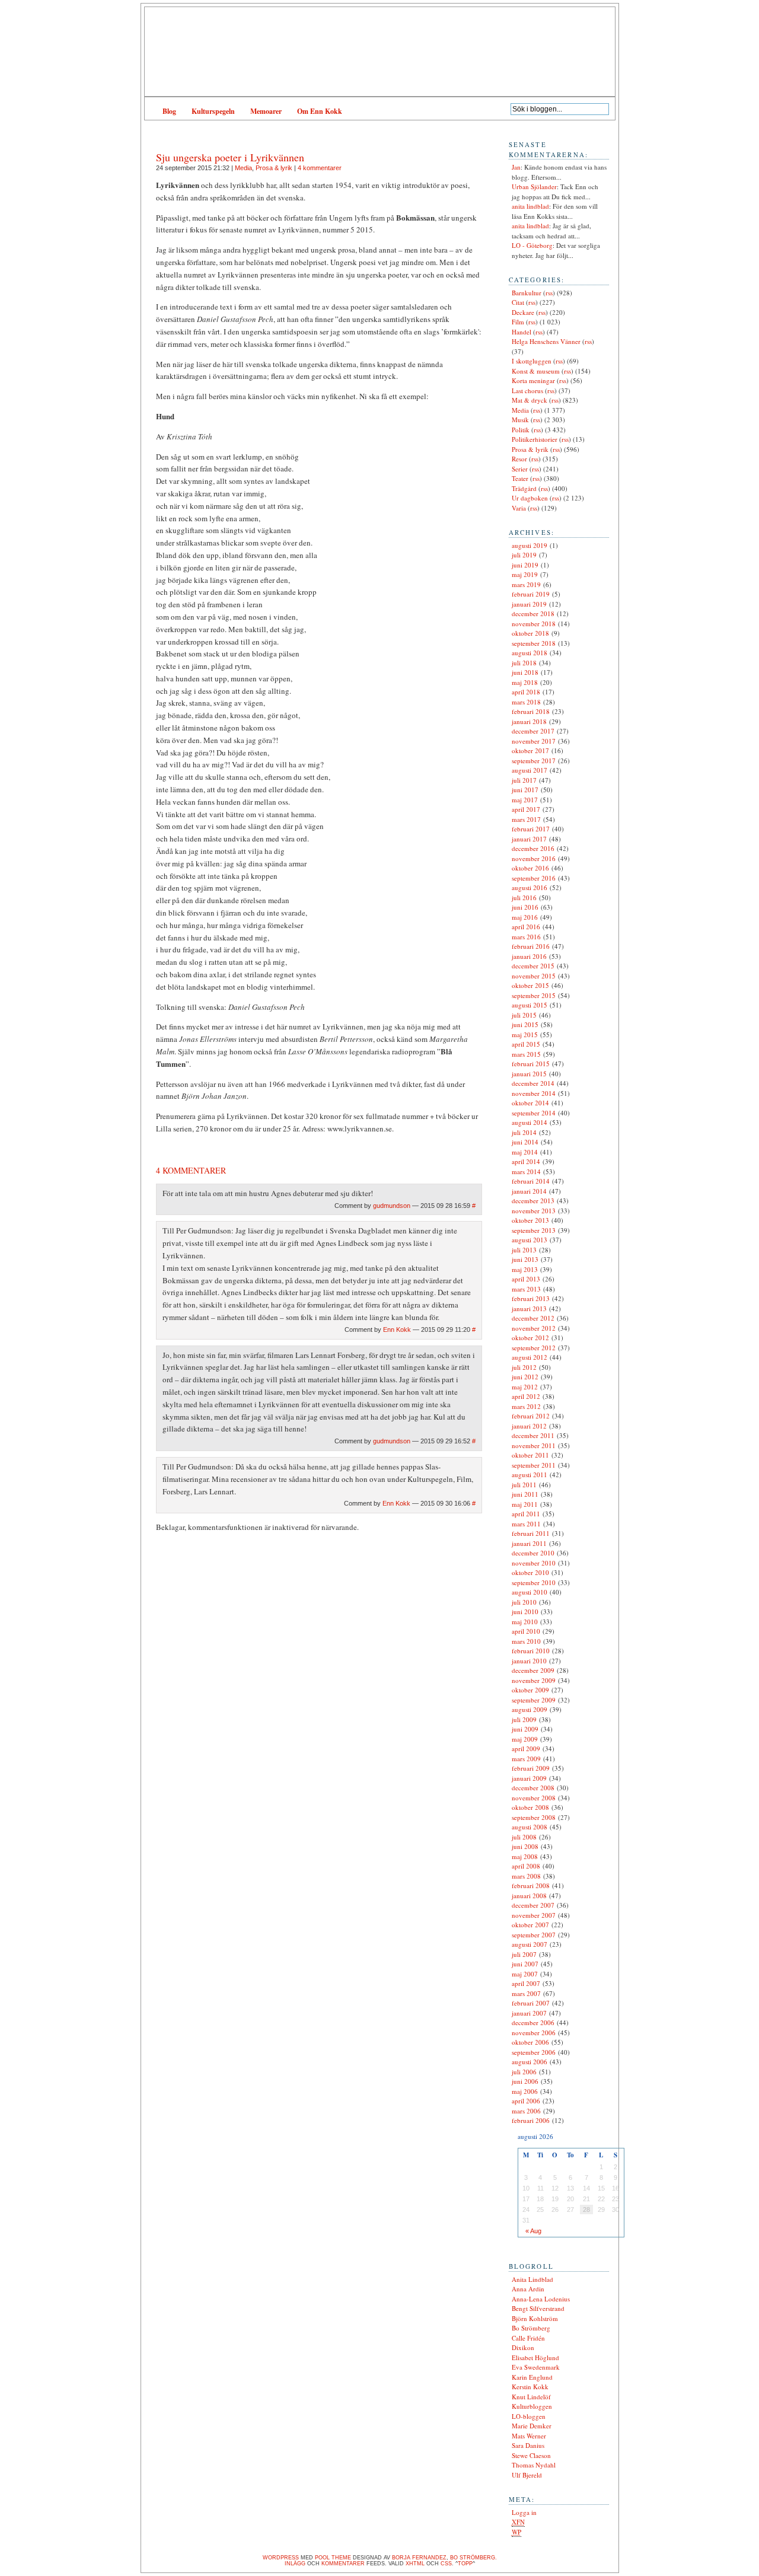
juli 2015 (524, 1015)
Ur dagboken (530, 498)
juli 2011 (524, 1485)
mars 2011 (526, 1524)
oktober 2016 (530, 868)
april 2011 (526, 1514)
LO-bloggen (529, 2416)
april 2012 (526, 1396)
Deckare (523, 312)
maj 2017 (525, 800)
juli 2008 (524, 1837)
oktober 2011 (530, 1455)
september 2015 (534, 995)
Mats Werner (529, 2436)
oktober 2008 (530, 1807)
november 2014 (534, 1093)
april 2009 (526, 1748)
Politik (521, 430)
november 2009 (534, 1680)
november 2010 (534, 1563)
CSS (446, 2564)
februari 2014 (531, 1181)
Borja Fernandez (419, 2558)
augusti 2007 (530, 1944)
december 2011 (533, 1435)
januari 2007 (529, 2013)
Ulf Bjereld (527, 2475)
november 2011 (534, 1445)
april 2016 (526, 927)
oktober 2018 (530, 633)
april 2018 (526, 692)
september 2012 (534, 1348)
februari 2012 (531, 1416)
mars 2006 (526, 2111)
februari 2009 (531, 1768)
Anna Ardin (528, 2289)
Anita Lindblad (532, 2279)
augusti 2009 (530, 1709)
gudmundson (392, 1206)
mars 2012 (526, 1406)
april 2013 (526, 1279)
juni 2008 (525, 1846)
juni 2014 (525, 1142)
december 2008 (533, 1788)
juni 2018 (525, 672)
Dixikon (523, 2347)
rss (549, 293)
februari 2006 (531, 2120)
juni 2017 (525, 790)
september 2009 (534, 1700)
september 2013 (534, 1230)
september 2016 (534, 878)
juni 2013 (525, 1259)
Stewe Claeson (531, 2455)
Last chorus (527, 390)
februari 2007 (531, 2003)
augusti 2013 (530, 1240)
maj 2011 (525, 1504)
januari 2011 (529, 1543)
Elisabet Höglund (535, 2357)
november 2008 (534, 1798)
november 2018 (534, 624)
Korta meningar (533, 380)
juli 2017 (524, 780)
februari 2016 (531, 946)
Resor (519, 459)
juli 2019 (524, 555)
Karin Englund (532, 2377)
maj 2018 (525, 682)
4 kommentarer (320, 168)
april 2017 (526, 809)
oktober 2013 (530, 1220)
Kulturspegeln (213, 111)
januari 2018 (529, 721)
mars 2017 (526, 819)
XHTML (415, 2564)
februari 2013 (531, 1298)
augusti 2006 (530, 2062)
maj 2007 (525, 1974)
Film (518, 322)
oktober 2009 (530, 1690)
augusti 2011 (530, 1474)
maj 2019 (525, 574)
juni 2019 (525, 565)
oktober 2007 (530, 1925)
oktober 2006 (530, 2042)
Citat (518, 302)
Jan (516, 167)
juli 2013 (524, 1250)
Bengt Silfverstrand (538, 2308)
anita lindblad (530, 206)
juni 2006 (525, 2081)
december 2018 (533, 613)
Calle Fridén (528, 2338)
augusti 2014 (530, 1122)
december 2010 (533, 1553)
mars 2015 (526, 1054)
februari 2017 (531, 829)
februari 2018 (531, 711)
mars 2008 (526, 1876)
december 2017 (533, 731)
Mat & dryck (530, 400)
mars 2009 (526, 1759)
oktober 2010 (530, 1572)
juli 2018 (524, 663)
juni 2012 (525, 1377)
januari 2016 (529, 956)
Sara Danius (528, 2445)
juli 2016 (524, 898)
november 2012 (534, 1328)
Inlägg (295, 2564)
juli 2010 (524, 1602)
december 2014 (533, 1083)
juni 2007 (525, 1964)
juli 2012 (524, 1367)
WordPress (281, 2558)
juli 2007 (524, 1954)
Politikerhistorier (535, 439)
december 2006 (533, 2022)
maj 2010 (525, 1622)
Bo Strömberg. (473, 2558)
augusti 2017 (530, 770)
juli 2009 (524, 1719)
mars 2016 (526, 937)
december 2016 (533, 848)
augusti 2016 (530, 887)
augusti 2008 (530, 1827)
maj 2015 (525, 1034)
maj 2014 (525, 1152)
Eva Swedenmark (536, 2367)
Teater (520, 478)
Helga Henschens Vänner (546, 341)
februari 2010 (531, 1651)
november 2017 (534, 741)
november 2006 (534, 2033)
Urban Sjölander (534, 186)
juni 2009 (525, 1729)
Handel (522, 332)
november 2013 (534, 1211)
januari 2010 (529, 1661)
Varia (519, 508)
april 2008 (526, 1866)
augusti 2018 (530, 653)
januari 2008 (529, 1896)
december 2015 (533, 966)
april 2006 (526, 2101)
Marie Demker (532, 2426)
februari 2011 (531, 1533)
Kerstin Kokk (530, 2387)
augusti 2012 (530, 1357)
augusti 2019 (530, 545)
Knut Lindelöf (531, 2397)
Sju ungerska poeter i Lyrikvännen (230, 157)
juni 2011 (525, 1494)
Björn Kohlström (535, 2318)
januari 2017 (529, 839)
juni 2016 (525, 907)
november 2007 (534, 1915)
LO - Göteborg (532, 245)
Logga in (524, 2512)
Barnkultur (527, 293)
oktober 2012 (530, 1338)
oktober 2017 (530, 750)
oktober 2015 (530, 985)
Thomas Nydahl (534, 2465)
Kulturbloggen (532, 2406)
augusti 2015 (530, 1005)
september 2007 (534, 1935)
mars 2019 (526, 584)
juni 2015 (525, 1024)
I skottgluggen (532, 361)
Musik (520, 420)
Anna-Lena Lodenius (541, 2299)
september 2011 (534, 1465)
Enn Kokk (397, 1330)
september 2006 (534, 2052)
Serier (520, 469)
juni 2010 (525, 1611)
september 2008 (534, 1817)
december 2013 (533, 1201)
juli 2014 (524, 1132)
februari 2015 (531, 1064)
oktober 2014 (530, 1103)
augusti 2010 (530, 1592)
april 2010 (526, 1631)
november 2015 (534, 976)
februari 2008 (531, 1885)
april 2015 (526, 1044)
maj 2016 (525, 917)
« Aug (533, 2231)
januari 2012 (529, 1426)
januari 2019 (529, 604)
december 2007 (533, 1905)
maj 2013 (525, 1269)
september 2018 (534, 643)
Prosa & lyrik (274, 168)
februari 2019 (531, 594)
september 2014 (534, 1113)
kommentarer (343, 2564)
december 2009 (533, 1670)
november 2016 (534, 858)
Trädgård (524, 488)
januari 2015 (529, 1074)
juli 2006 (524, 2072)
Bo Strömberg (531, 2328)
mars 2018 (526, 702)
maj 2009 (525, 1739)
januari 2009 (529, 1778)
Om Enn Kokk (320, 111)
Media (243, 168)
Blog (169, 111)
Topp (465, 2564)
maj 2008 (525, 1856)
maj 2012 (525, 1387)
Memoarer (266, 111)
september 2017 (534, 761)
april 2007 (526, 1983)
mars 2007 (526, 1993)
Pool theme (333, 2558)
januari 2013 (529, 1308)
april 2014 (526, 1161)
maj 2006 (525, 2091)
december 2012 (533, 1318)
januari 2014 (529, 1191)
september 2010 (534, 1582)
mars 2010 (526, 1641)
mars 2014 (526, 1171)
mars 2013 (526, 1289)
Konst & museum (536, 371)
